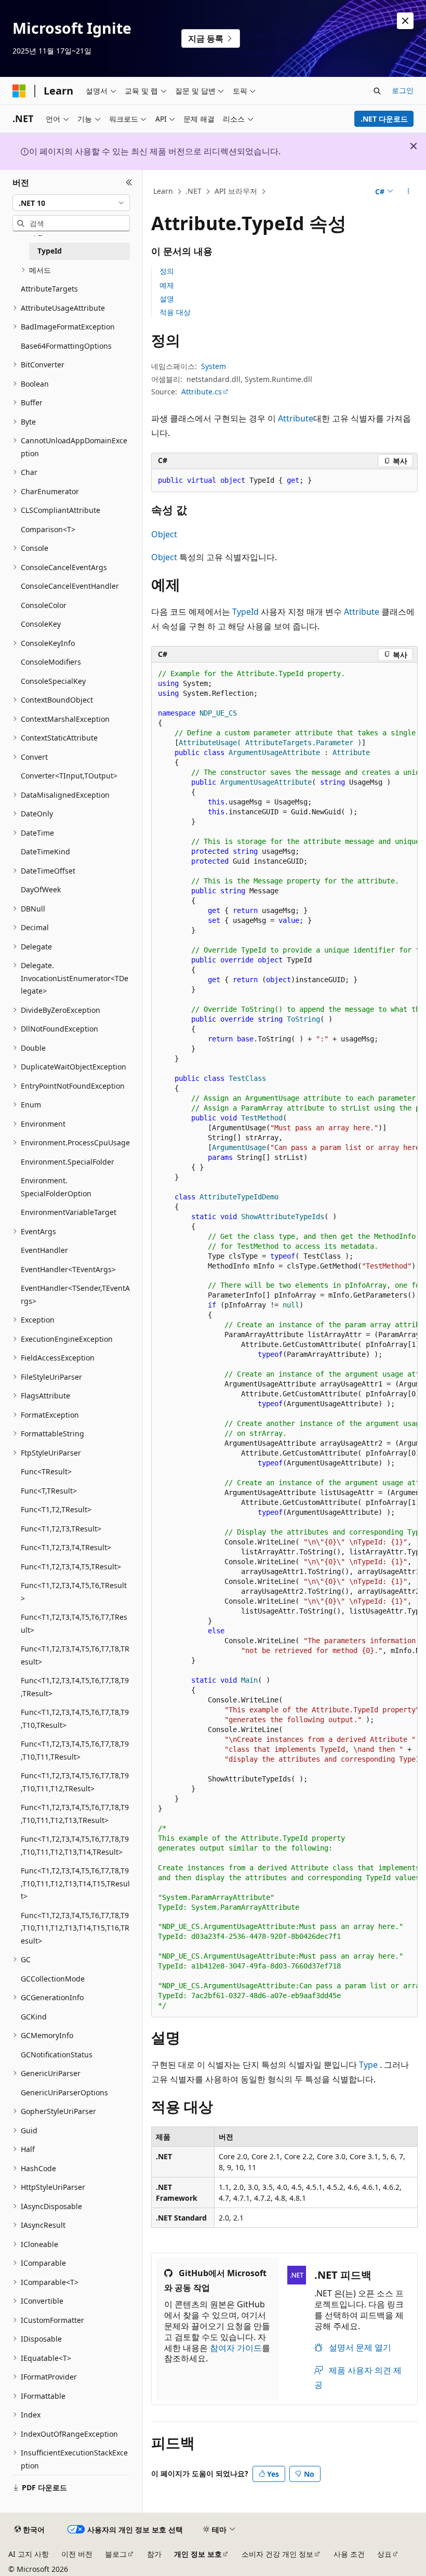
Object (164, 534)
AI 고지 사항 (29, 2554)
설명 (167, 299)
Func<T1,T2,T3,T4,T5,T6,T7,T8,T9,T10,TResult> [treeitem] (75, 1719)
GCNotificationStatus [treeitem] (57, 2055)
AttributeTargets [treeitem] (49, 289)
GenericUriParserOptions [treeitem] (64, 2092)
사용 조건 (349, 2554)
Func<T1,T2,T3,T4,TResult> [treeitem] (66, 1547)
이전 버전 (77, 2554)
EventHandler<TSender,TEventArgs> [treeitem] (75, 1294)
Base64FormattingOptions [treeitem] (66, 346)
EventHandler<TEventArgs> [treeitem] (68, 1269)
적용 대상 (175, 312)
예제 (167, 285)
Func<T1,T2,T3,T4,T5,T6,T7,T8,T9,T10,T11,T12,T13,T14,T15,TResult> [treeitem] (75, 1883)
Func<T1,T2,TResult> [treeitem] (56, 1509)
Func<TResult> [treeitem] (46, 1471)
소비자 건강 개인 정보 (277, 2554)
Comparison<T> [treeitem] (48, 529)
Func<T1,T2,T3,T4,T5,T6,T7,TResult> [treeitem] (74, 1623)
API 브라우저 (236, 191)
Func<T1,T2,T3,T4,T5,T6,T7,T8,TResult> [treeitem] (75, 1655)
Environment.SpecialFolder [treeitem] (68, 1162)
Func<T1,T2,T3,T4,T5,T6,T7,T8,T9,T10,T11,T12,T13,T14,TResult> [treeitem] (75, 1845)
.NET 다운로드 (384, 119)
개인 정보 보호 (198, 2554)
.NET (194, 191)
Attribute (296, 418)
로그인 (403, 90)
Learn (163, 191)
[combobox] (71, 203)
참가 (154, 2554)
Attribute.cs (202, 392)
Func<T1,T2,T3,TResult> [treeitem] (61, 1529)
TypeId (245, 612)
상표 (384, 2554)
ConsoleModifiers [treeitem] (51, 662)
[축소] (129, 182)
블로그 (116, 2554)
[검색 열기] (377, 91)
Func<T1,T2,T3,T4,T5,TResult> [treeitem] (71, 1567)
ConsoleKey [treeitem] (41, 624)
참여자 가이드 (236, 2348)
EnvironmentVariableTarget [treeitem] (69, 1212)
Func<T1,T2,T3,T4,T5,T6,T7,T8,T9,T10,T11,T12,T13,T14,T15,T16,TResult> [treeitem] (75, 1928)
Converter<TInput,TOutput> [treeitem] (69, 776)
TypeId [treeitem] (50, 251)
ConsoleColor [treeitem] (44, 605)
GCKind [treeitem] (34, 2017)
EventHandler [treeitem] (44, 1250)
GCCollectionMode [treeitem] (53, 1979)
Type (368, 2065)
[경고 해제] (405, 21)
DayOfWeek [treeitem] (41, 889)
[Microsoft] (19, 91)
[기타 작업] (409, 192)
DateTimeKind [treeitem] (45, 851)
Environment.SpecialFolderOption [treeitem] (56, 1187)
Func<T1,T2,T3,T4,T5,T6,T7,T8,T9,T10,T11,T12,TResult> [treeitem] (75, 1782)
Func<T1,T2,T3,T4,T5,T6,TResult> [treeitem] (74, 1592)
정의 (167, 271)
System (214, 366)
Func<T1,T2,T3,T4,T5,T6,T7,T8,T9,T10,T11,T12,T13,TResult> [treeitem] (75, 1814)
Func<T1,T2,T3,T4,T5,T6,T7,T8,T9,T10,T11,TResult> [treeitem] (75, 1750)
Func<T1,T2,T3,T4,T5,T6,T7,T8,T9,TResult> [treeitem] (75, 1687)
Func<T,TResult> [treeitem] (49, 1491)
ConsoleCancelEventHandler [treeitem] (70, 586)
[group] (284, 1340)
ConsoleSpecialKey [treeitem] (53, 681)
